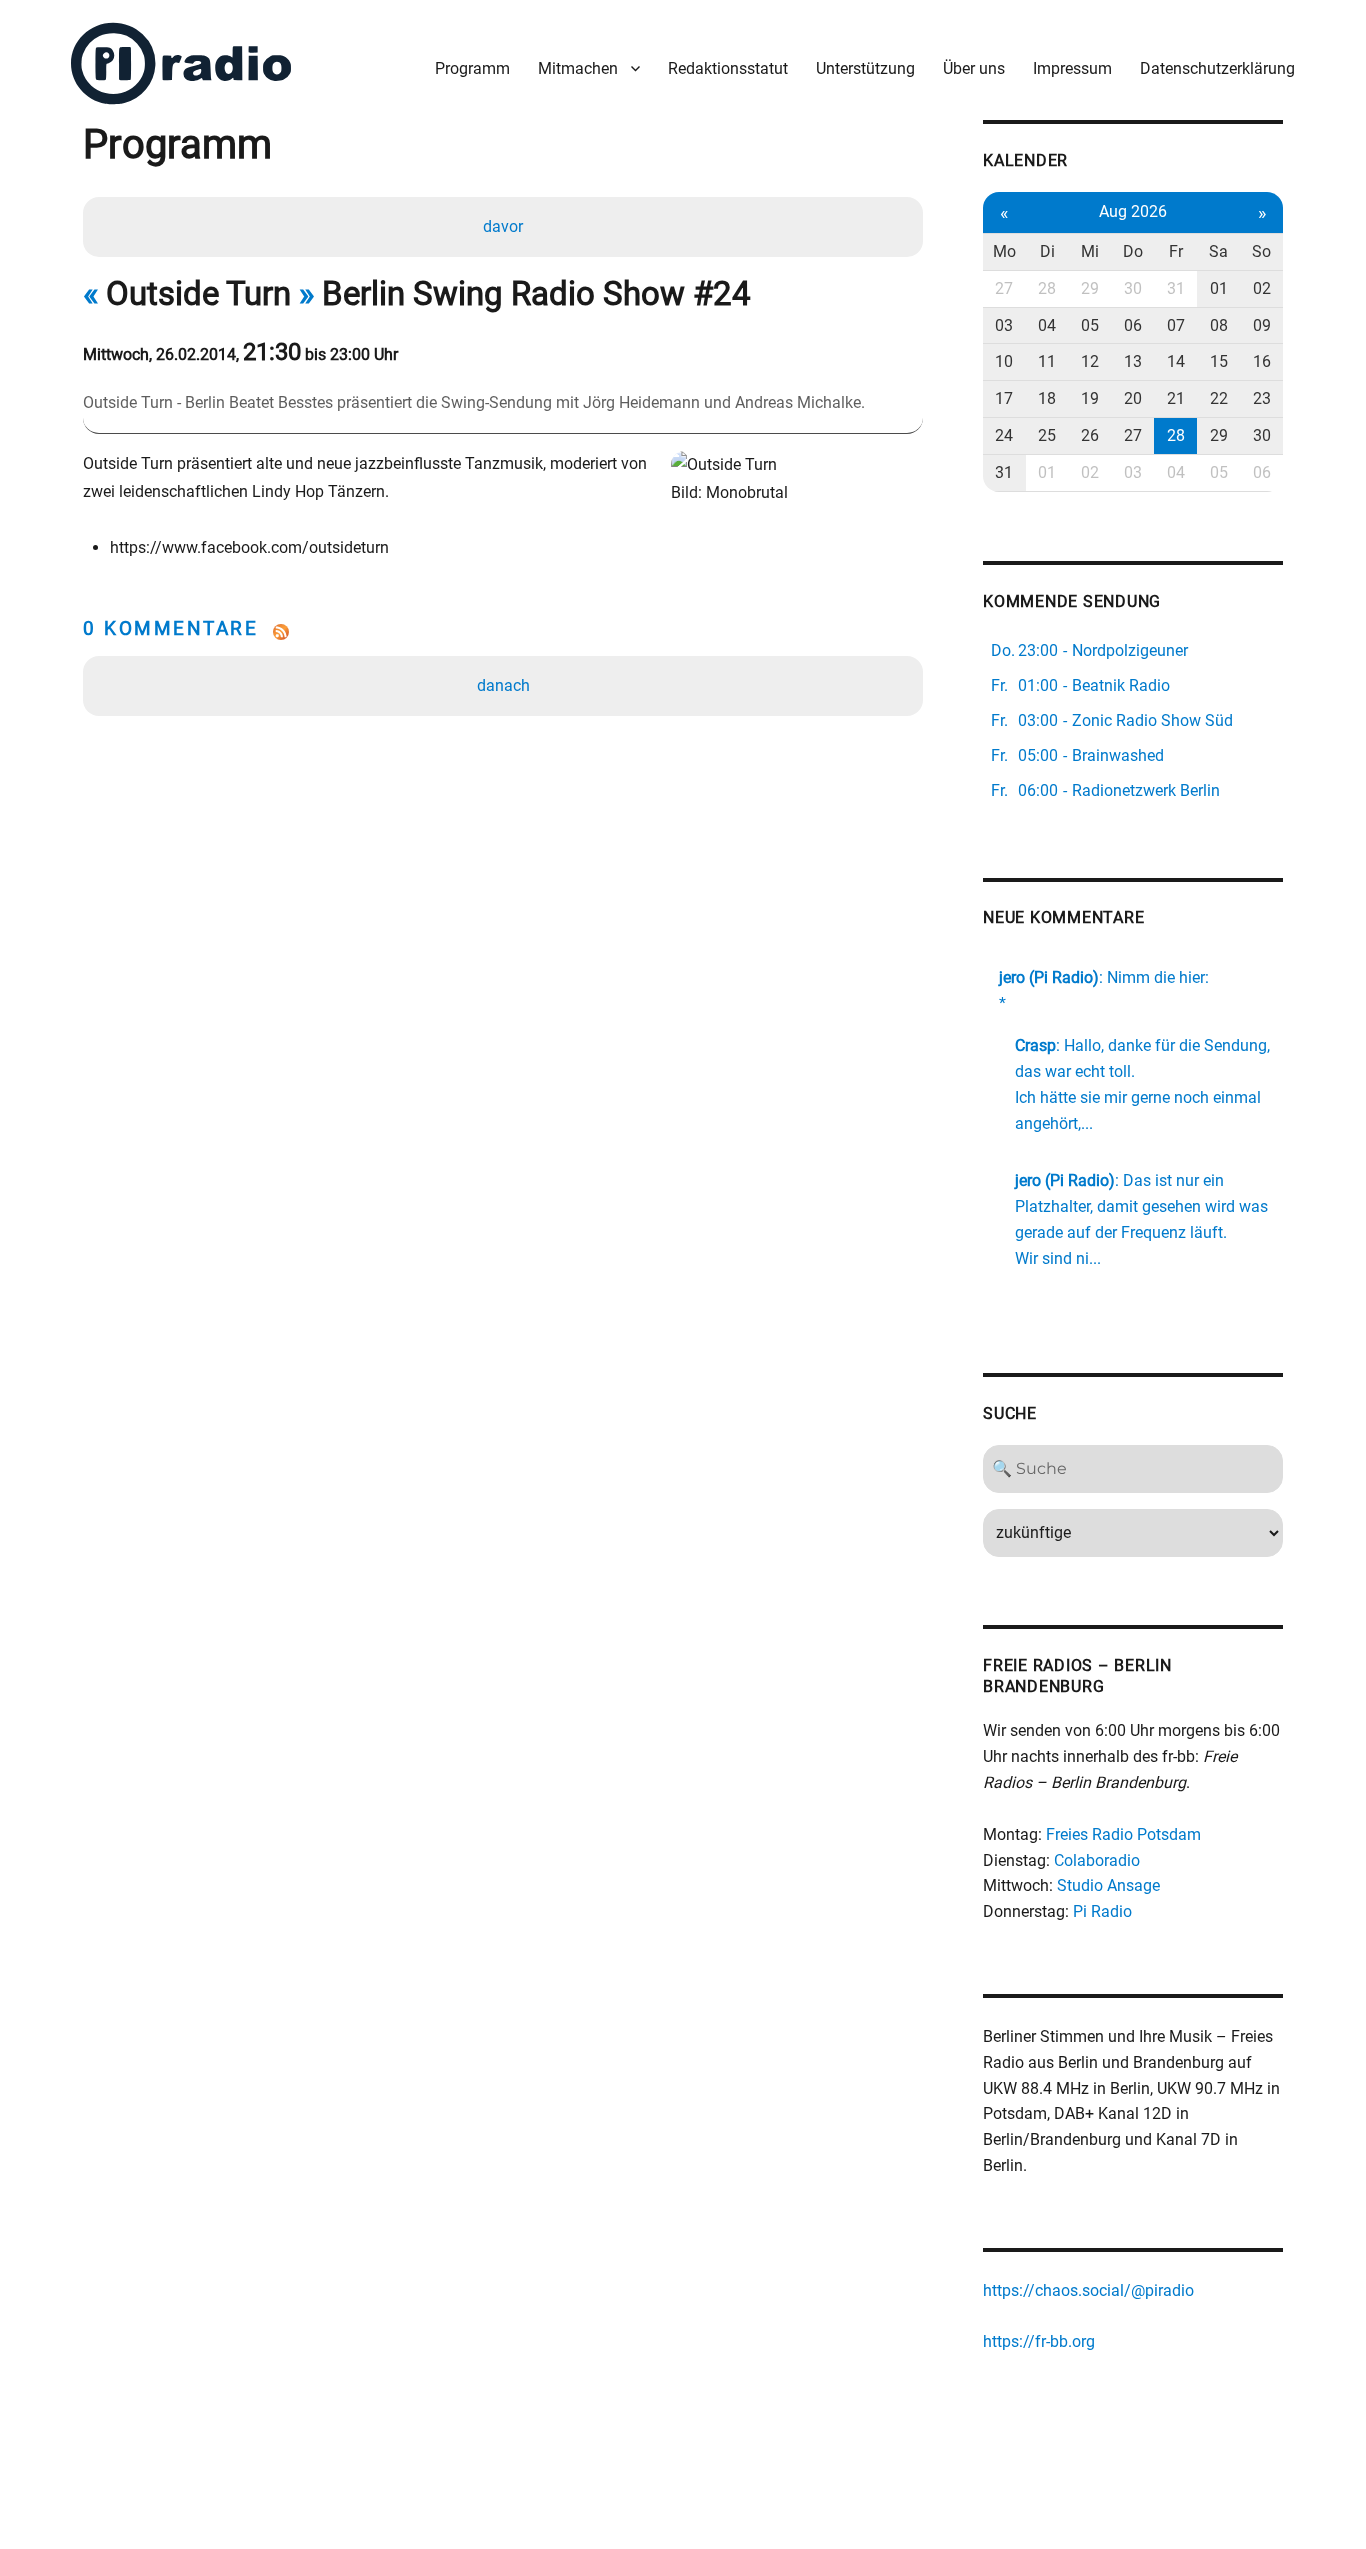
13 (1133, 361)
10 (1004, 361)
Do (1133, 251)
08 (1219, 325)
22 (1219, 398)
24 (1004, 435)
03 (1004, 325)
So (1261, 251)
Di (1047, 251)
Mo (1004, 251)
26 (1090, 435)
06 (1133, 325)
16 (1262, 361)
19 (1090, 398)
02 (1262, 288)
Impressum (1072, 68)
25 (1047, 435)
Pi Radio (1102, 1911)
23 (1262, 398)
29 (1090, 288)
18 (1047, 398)
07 (1176, 325)
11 (1047, 361)
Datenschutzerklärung (1217, 68)
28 (1047, 288)
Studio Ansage (1108, 1885)
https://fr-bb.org (1039, 2341)
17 (1004, 398)
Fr (1176, 251)
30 (1133, 288)
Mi (1090, 251)
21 (1176, 398)
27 (1004, 288)
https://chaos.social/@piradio (1088, 2290)
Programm (472, 68)
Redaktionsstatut (728, 68)
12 (1090, 361)
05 (1090, 325)
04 (1047, 325)
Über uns (974, 68)
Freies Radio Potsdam (1123, 1834)
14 (1176, 361)
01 (1219, 288)
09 (1262, 325)
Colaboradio (1097, 1860)
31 (1176, 288)
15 (1219, 361)
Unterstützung (865, 68)
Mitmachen (578, 68)
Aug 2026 (1133, 211)
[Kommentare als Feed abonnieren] (503, 632)
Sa (1218, 251)
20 (1133, 398)
